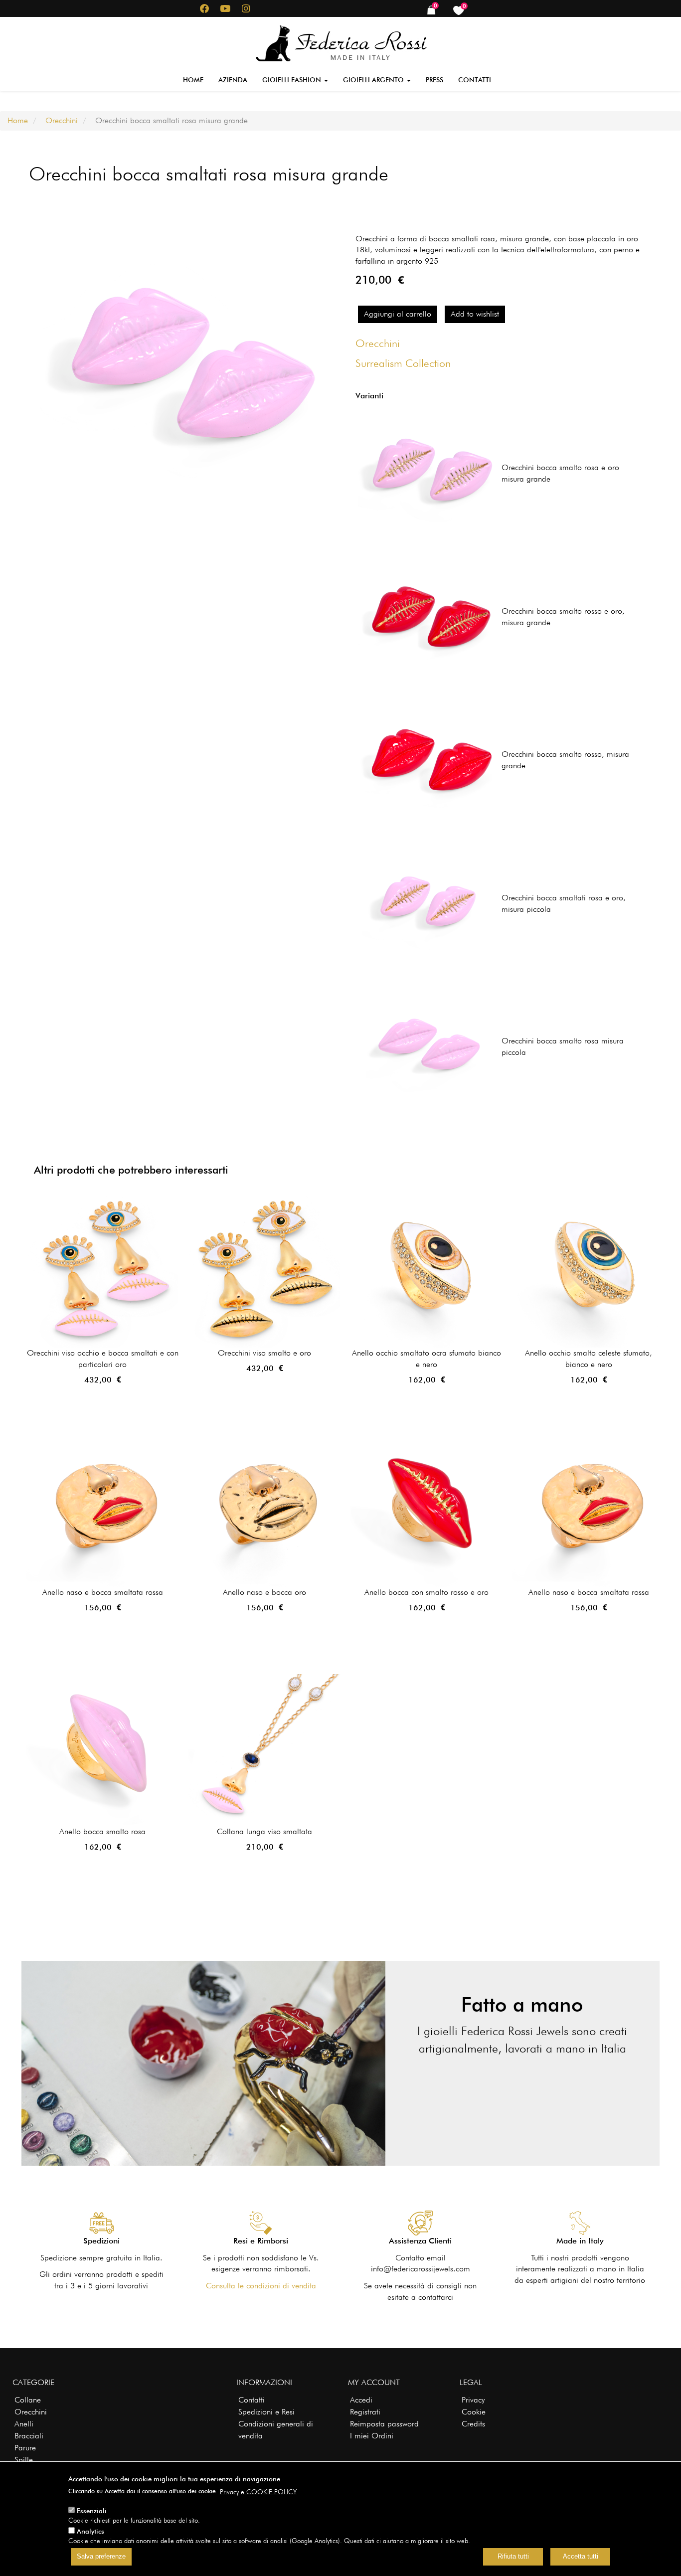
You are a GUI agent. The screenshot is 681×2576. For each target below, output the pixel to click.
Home (193, 80)
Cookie (474, 2412)
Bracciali (29, 2436)
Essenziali (92, 2511)
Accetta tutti (581, 2557)
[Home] (341, 41)
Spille (24, 2460)
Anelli (24, 2424)
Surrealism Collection (403, 363)
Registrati (365, 2412)
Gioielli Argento (374, 80)
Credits (473, 2424)
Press (434, 80)
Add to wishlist (475, 314)
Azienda (233, 80)
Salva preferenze (101, 2557)
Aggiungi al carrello (398, 314)
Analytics (90, 2531)
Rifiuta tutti (513, 2557)
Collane (28, 2400)
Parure (25, 2448)
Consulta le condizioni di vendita (261, 2286)
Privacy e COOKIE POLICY (258, 2492)
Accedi (361, 2400)
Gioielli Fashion (293, 80)
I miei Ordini (372, 2436)
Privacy (473, 2400)
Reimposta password (384, 2424)
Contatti (475, 80)
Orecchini (62, 120)
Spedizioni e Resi (266, 2412)
